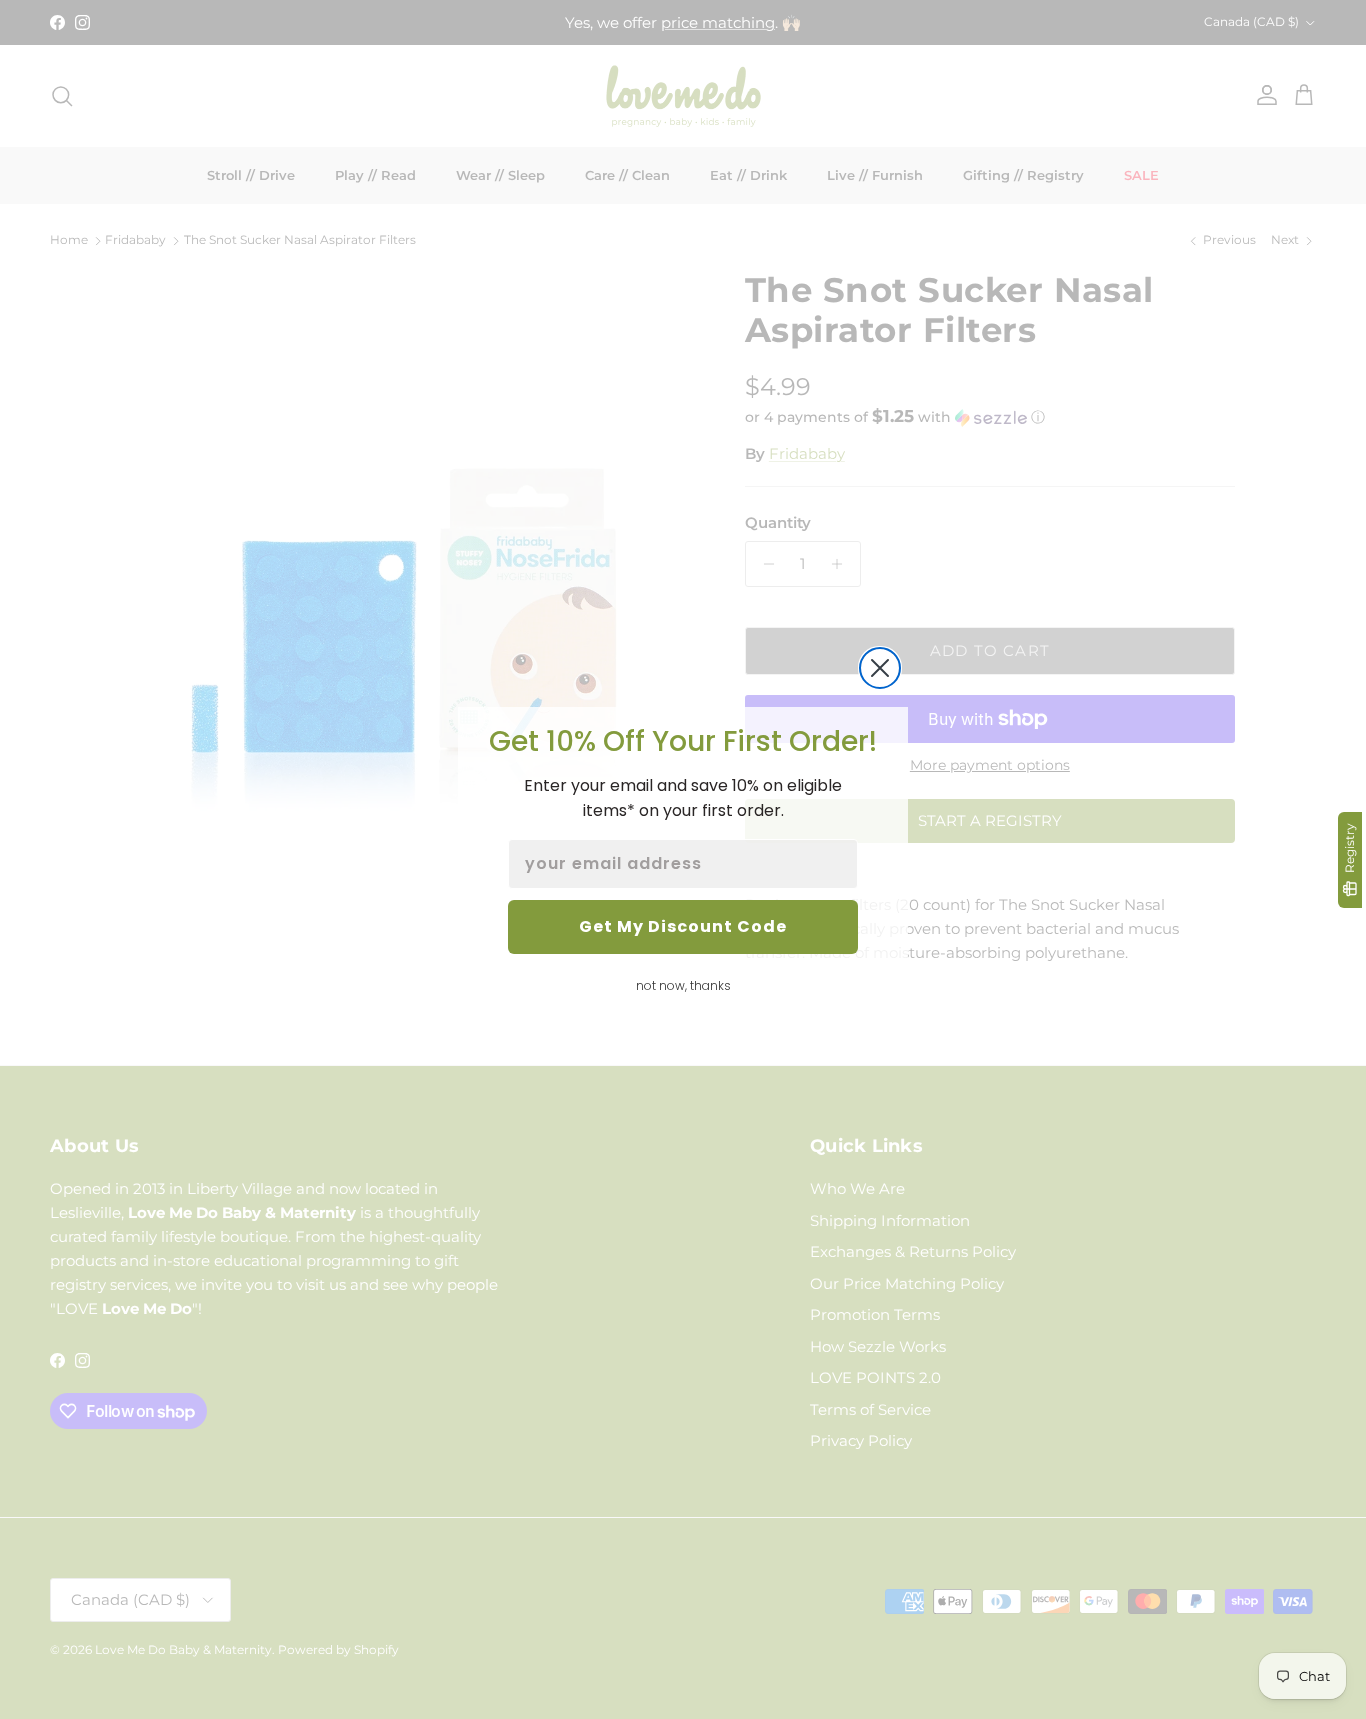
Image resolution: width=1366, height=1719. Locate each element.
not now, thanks (683, 985)
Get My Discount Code (683, 926)
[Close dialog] (880, 668)
